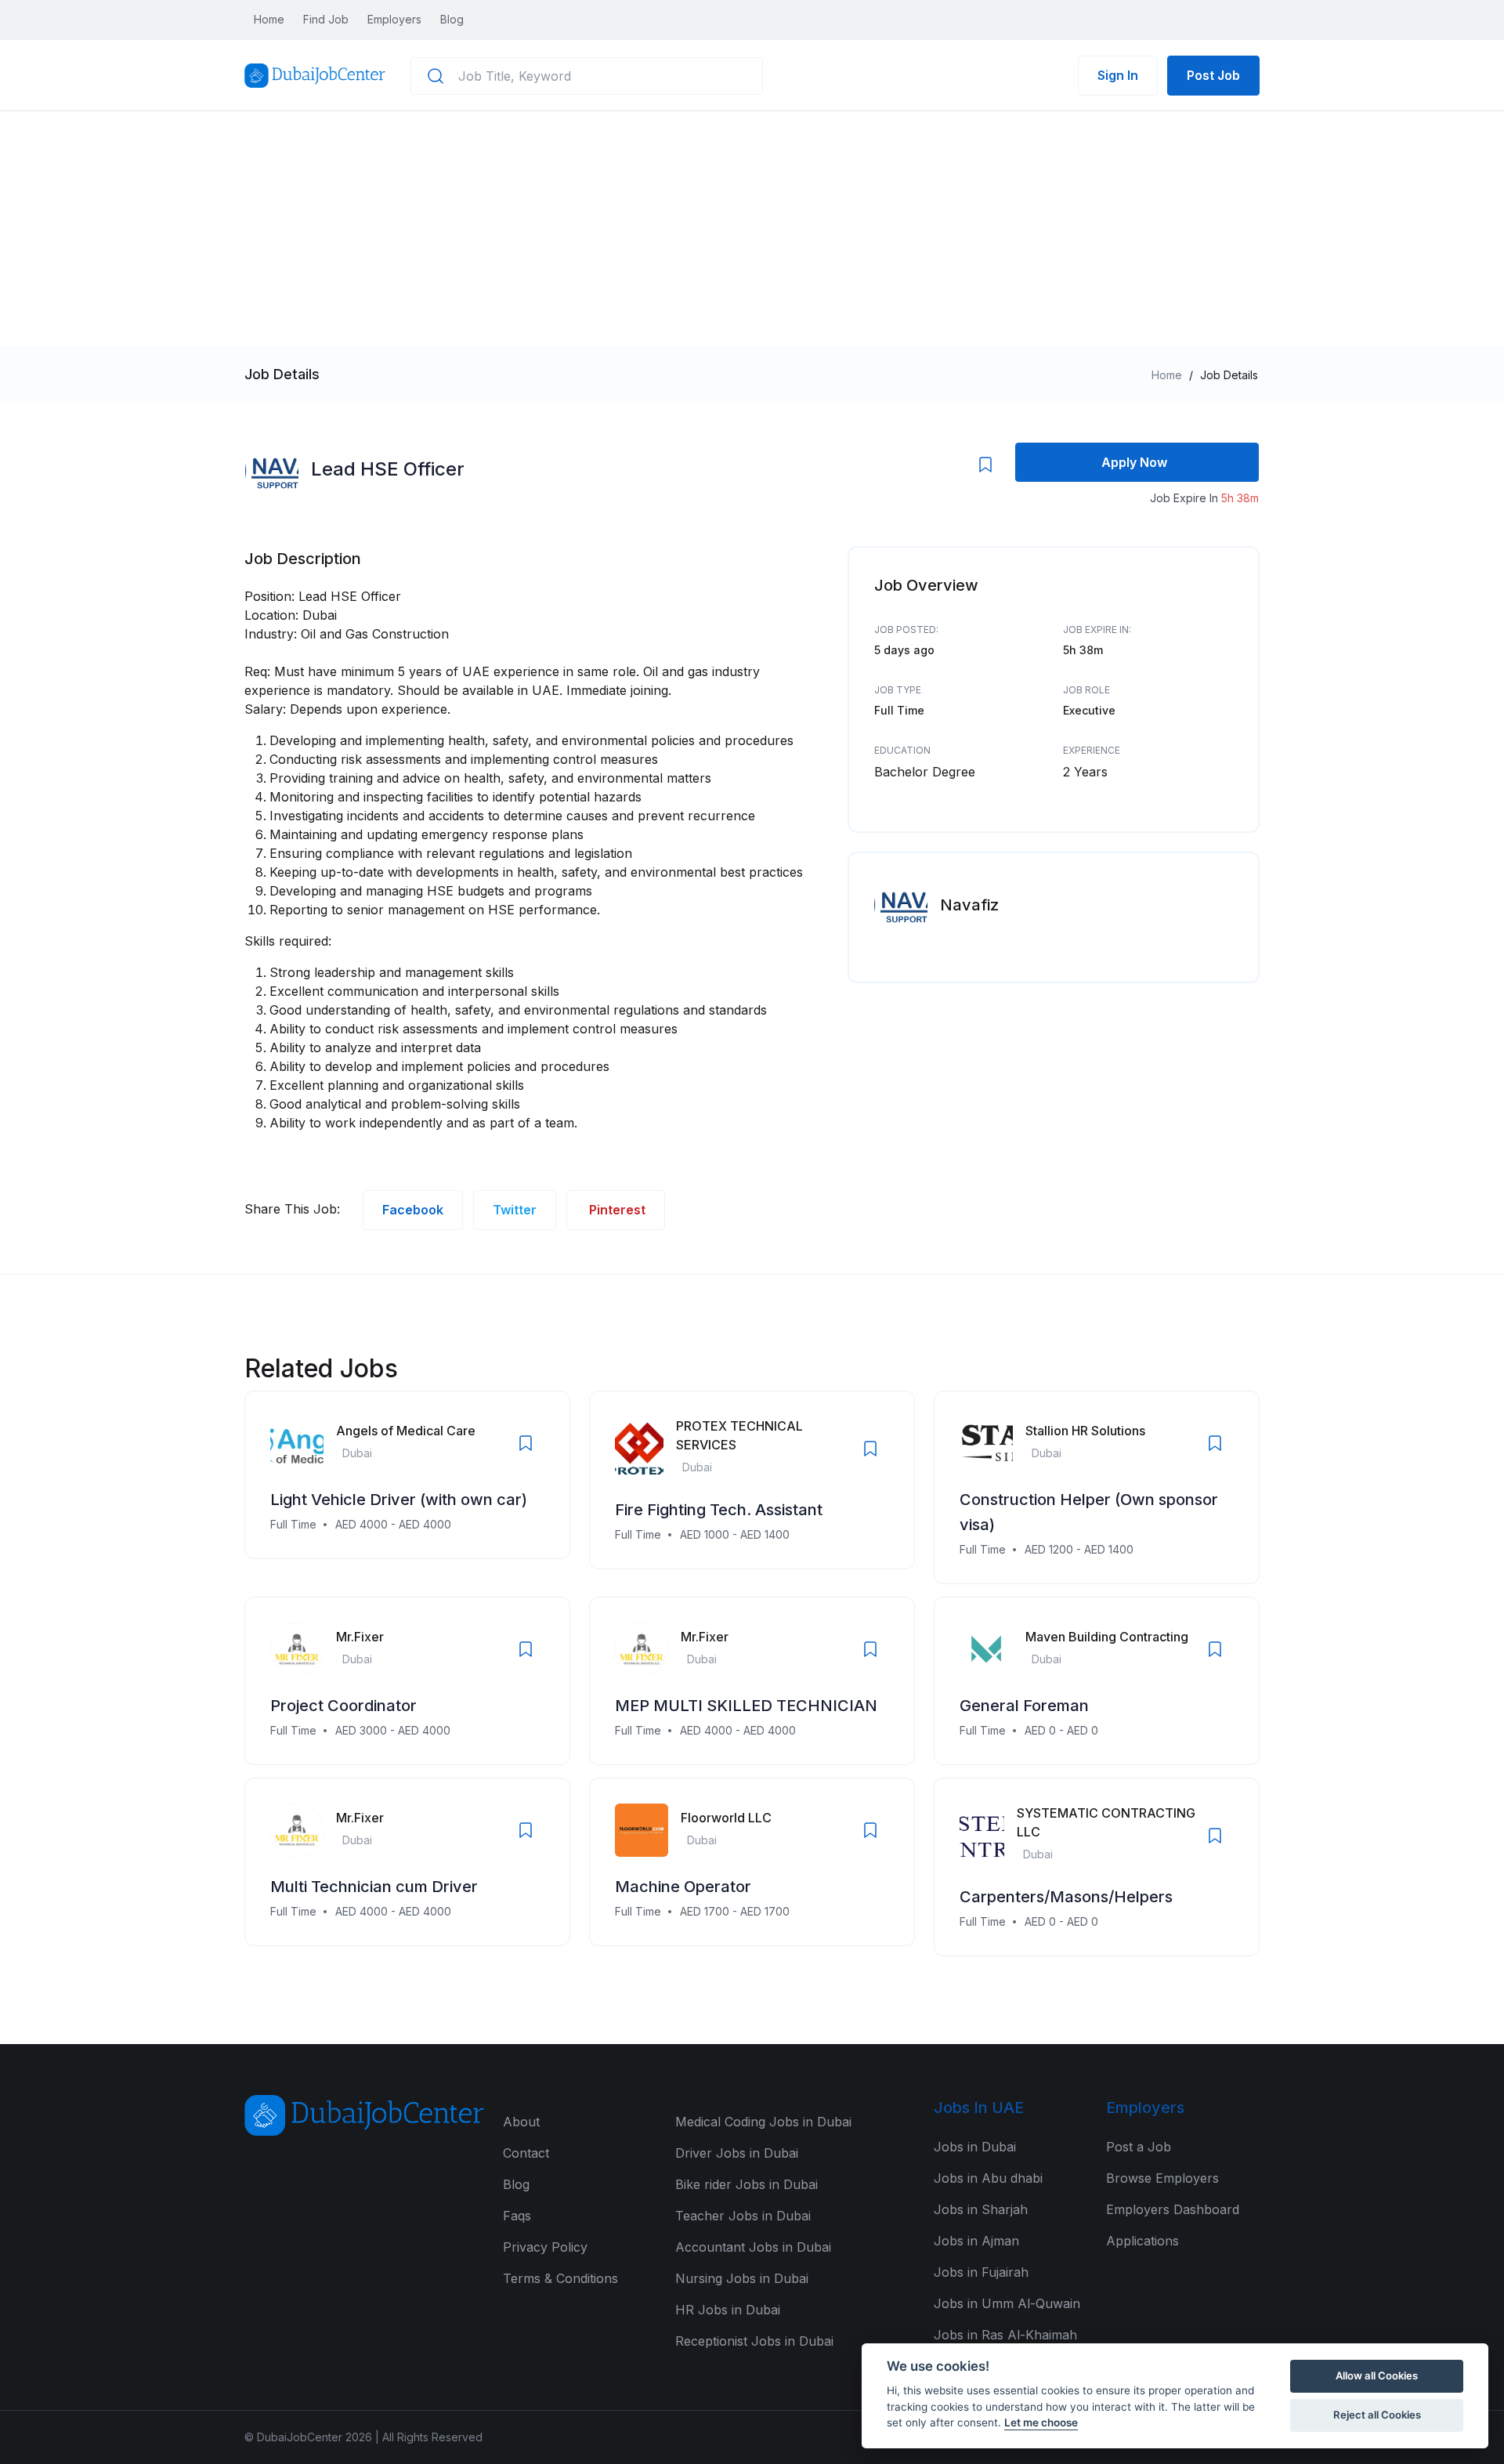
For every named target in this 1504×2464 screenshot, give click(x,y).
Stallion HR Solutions (1085, 1431)
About (521, 2122)
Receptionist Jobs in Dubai (754, 2341)
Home (269, 19)
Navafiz (969, 905)
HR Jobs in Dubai (728, 2310)
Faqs (517, 2216)
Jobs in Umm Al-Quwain (1007, 2303)
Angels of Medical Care (406, 1431)
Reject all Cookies (1377, 2415)
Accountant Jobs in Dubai (753, 2247)
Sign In (1118, 75)
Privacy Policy (545, 2247)
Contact (526, 2153)
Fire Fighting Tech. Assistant (719, 1510)
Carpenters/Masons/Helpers (1066, 1897)
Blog (452, 19)
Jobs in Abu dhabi (988, 2178)
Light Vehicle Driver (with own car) (399, 1500)
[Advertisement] (752, 229)
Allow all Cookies (1377, 2375)
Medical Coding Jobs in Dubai (763, 2122)
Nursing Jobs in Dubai (742, 2278)
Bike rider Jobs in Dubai (747, 2184)
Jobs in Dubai (975, 2147)
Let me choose (1041, 2422)
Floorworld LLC (726, 1818)
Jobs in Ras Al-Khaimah (1005, 2335)
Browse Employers (1162, 2178)
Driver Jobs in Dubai (737, 2153)
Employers (394, 19)
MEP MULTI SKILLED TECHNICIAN (746, 1706)
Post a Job (1139, 2147)
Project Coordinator (343, 1706)
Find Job (326, 19)
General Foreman (1024, 1706)
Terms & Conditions (560, 2278)
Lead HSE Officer (388, 469)
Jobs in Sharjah (981, 2209)
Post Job (1213, 75)
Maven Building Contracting (1107, 1637)
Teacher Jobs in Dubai (743, 2216)
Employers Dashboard (1173, 2209)
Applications (1142, 2241)
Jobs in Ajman (976, 2241)
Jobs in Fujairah (981, 2272)
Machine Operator (683, 1887)
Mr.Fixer (360, 1637)
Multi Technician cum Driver (374, 1887)
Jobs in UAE (979, 2108)
